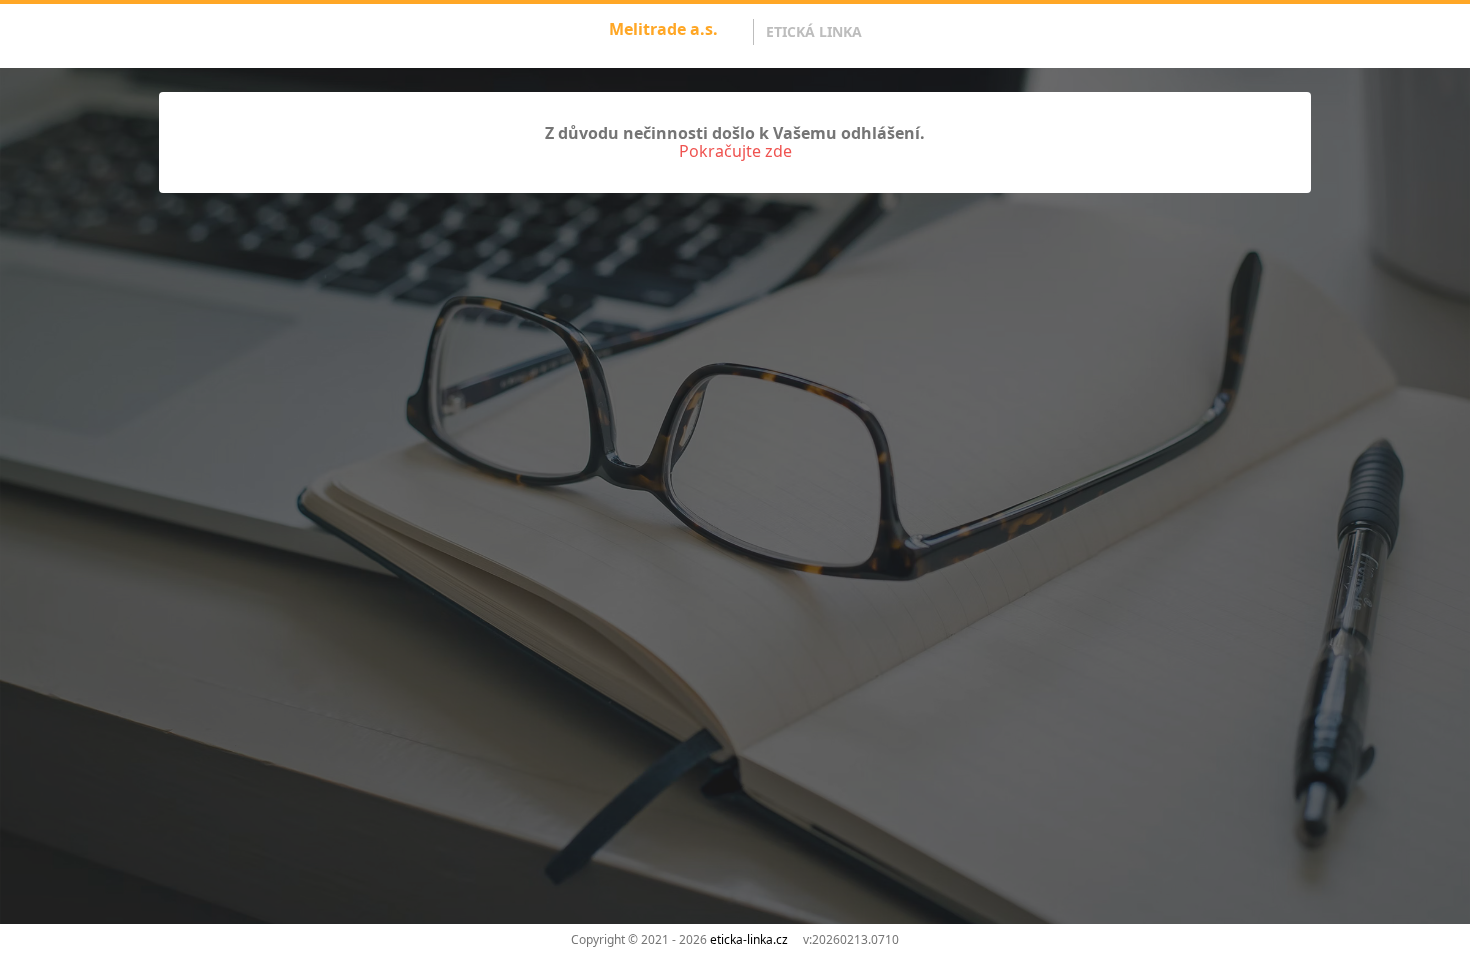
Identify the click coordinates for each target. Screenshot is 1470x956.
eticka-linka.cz (749, 939)
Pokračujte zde (735, 151)
